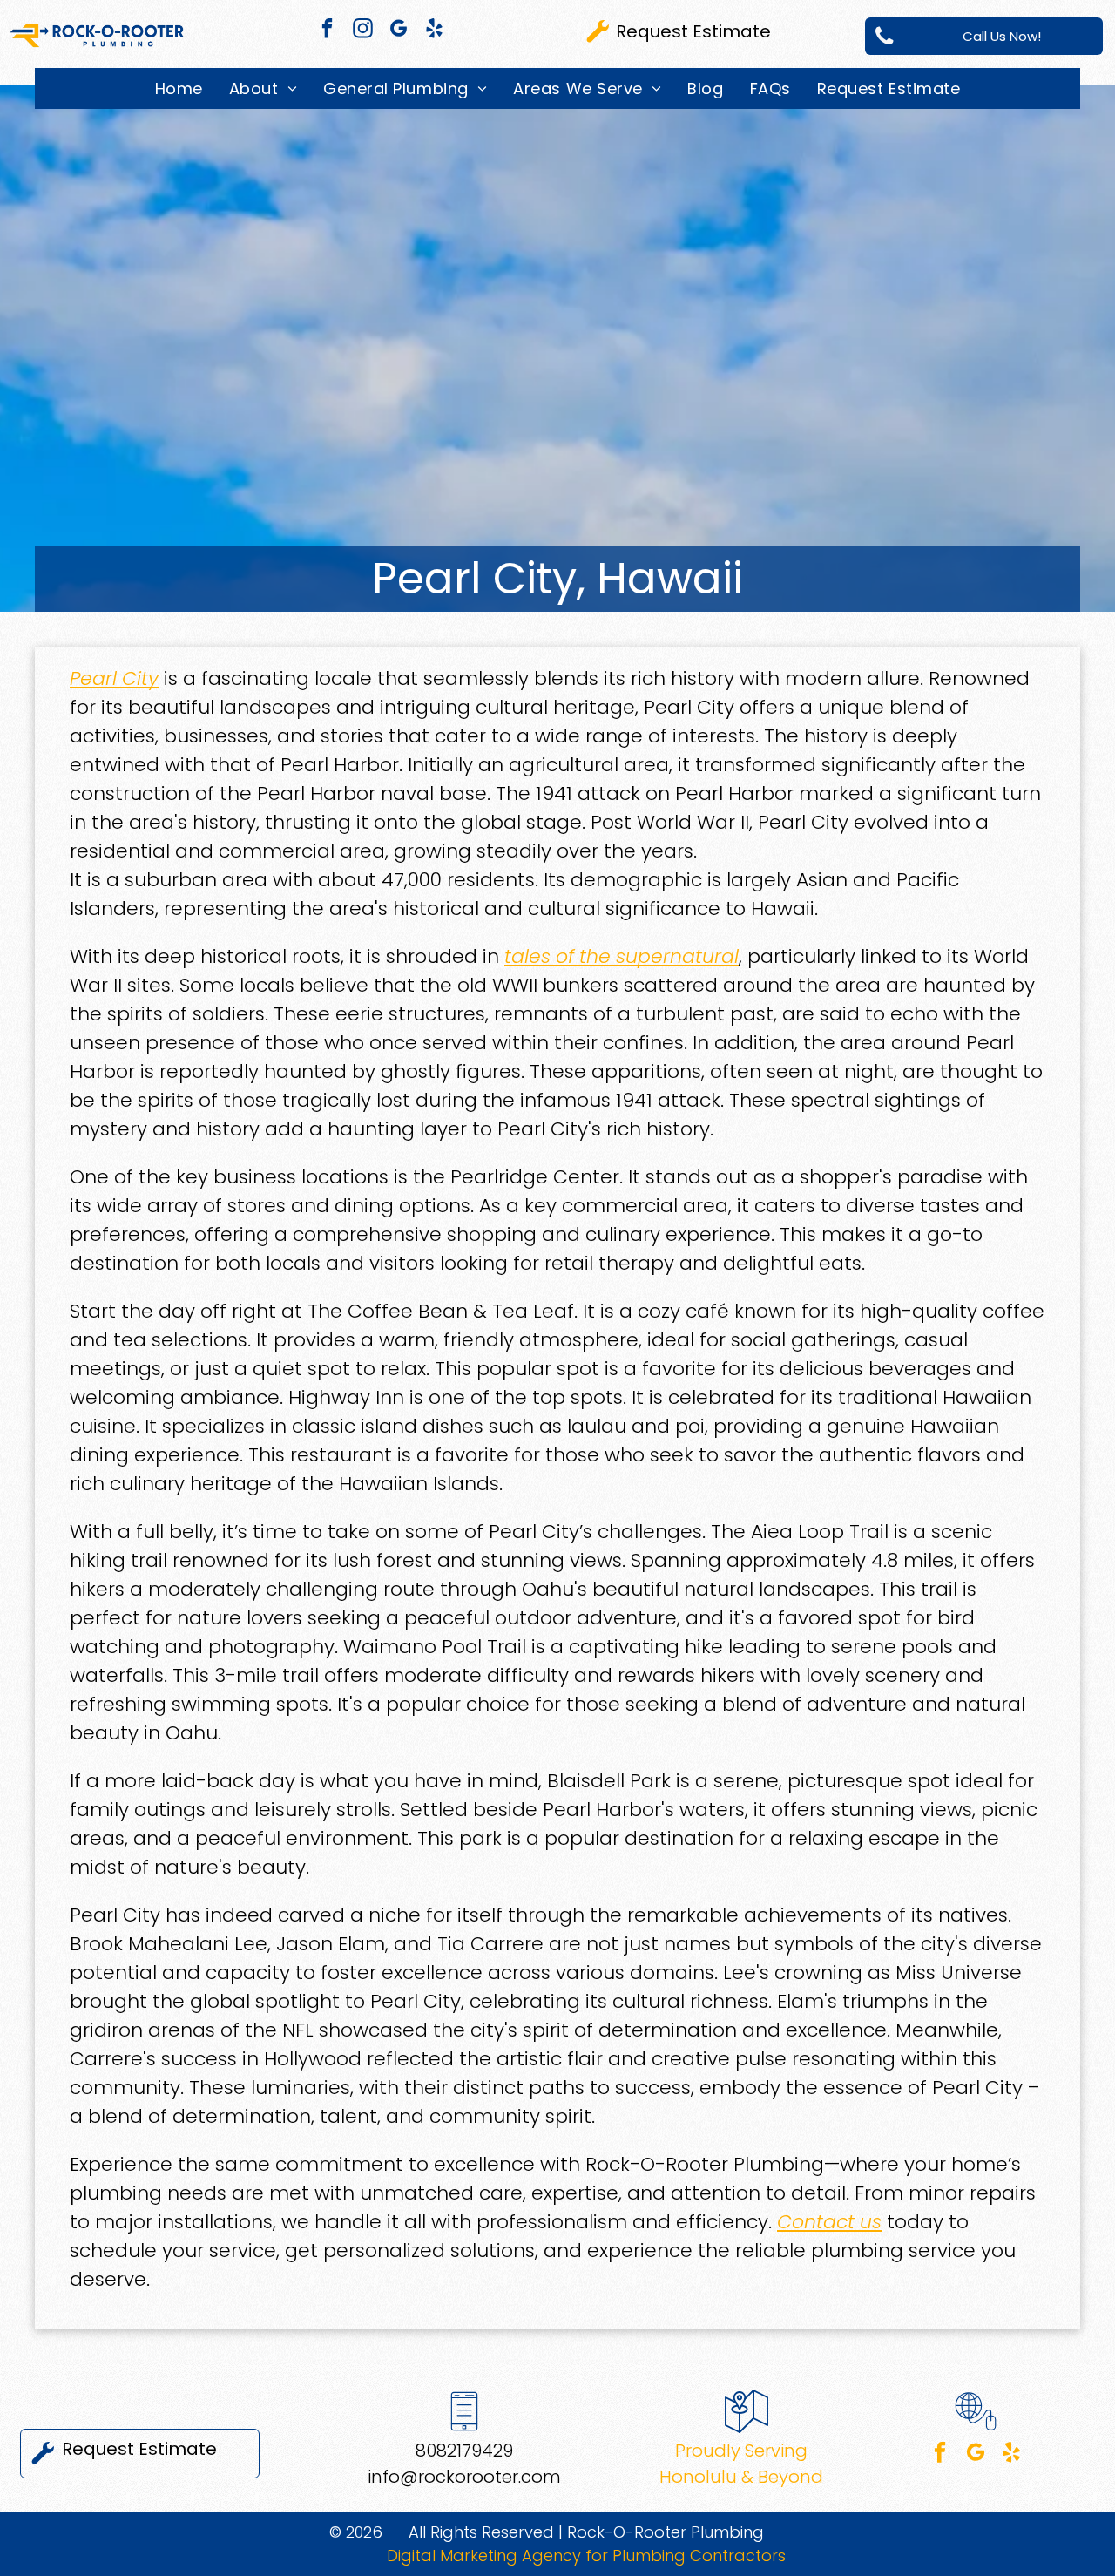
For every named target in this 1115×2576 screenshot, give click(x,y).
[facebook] (327, 31)
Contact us (829, 2222)
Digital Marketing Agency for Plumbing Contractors (586, 2556)
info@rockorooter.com (464, 2477)
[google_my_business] (399, 31)
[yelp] (434, 31)
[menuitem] (179, 88)
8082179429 (464, 2451)
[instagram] (363, 31)
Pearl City (114, 678)
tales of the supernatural (622, 956)
